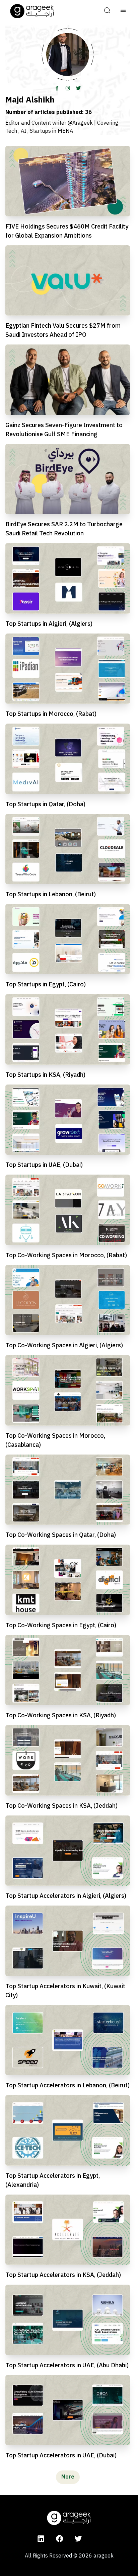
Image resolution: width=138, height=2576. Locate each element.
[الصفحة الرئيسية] (32, 11)
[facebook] (60, 2538)
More (68, 2477)
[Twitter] (78, 2538)
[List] (123, 11)
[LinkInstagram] (68, 88)
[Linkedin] (41, 2538)
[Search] (107, 11)
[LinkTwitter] (78, 88)
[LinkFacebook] (57, 88)
